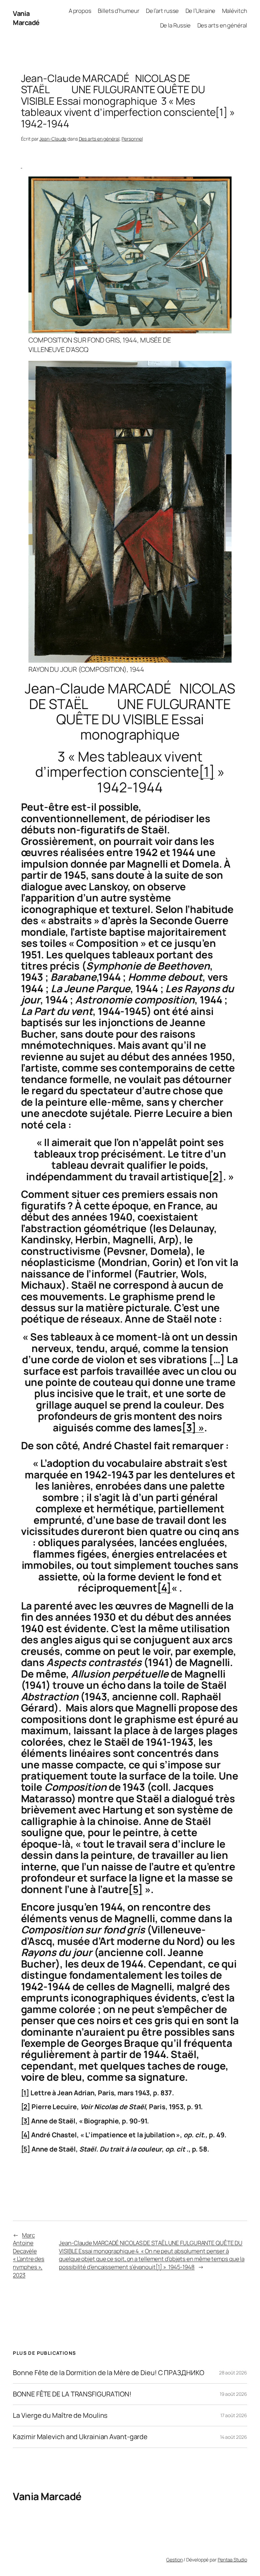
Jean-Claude (53, 139)
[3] (26, 2121)
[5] (136, 1889)
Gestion (174, 2560)
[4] (164, 1588)
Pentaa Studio (232, 2560)
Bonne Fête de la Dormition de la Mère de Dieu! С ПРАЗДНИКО (108, 2373)
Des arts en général (99, 139)
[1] (207, 772)
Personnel (132, 139)
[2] (216, 1176)
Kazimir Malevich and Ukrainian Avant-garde (80, 2437)
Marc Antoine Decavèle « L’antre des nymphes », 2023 (29, 2255)
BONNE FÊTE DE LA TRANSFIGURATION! (72, 2394)
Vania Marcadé (26, 18)
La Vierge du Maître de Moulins (60, 2415)
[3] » (193, 1427)
